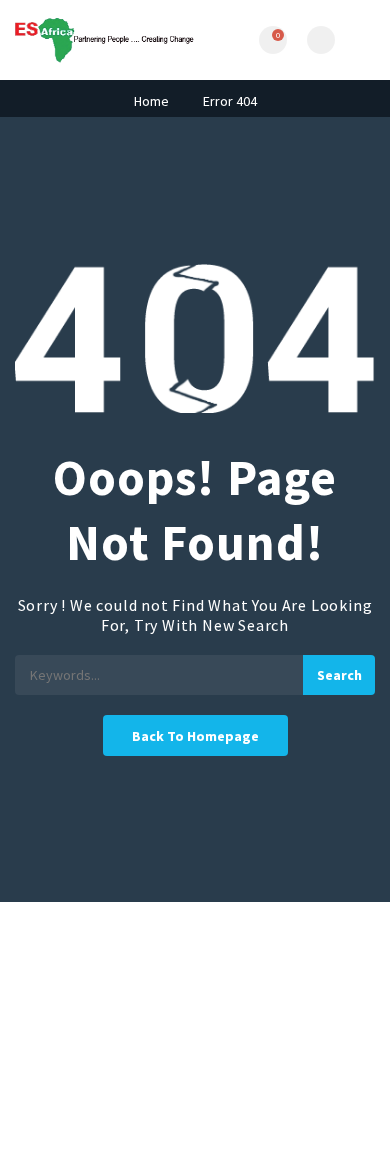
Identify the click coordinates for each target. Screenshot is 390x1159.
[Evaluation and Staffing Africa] (105, 40)
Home (151, 101)
